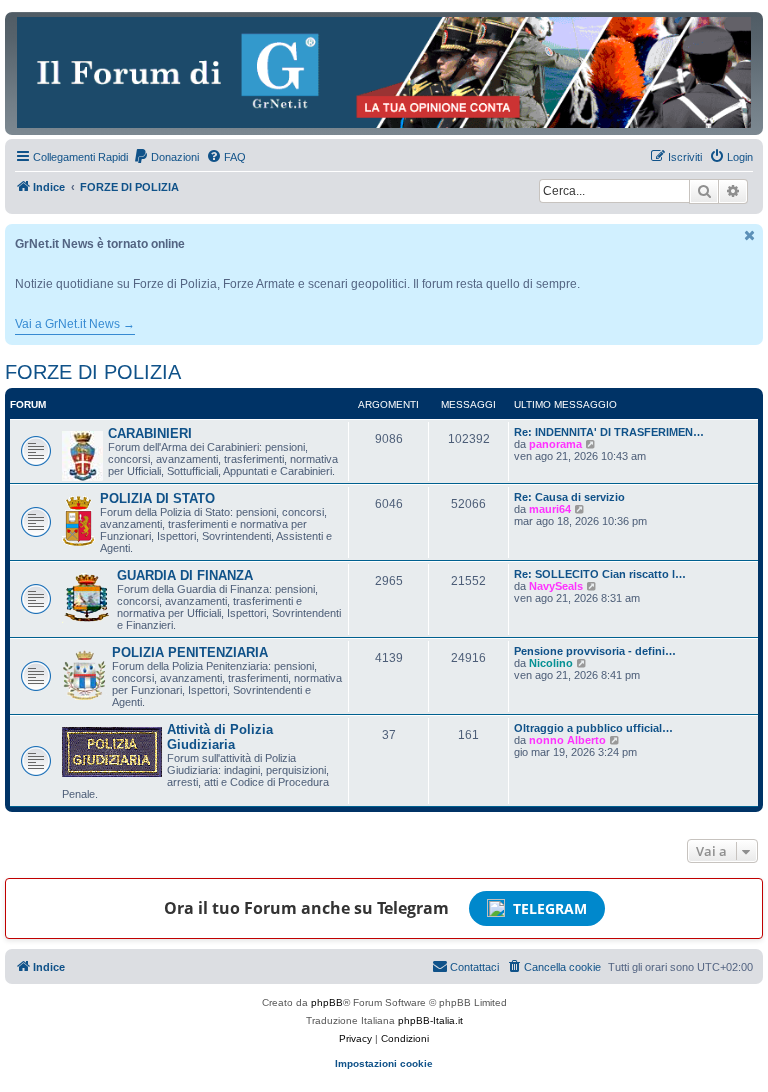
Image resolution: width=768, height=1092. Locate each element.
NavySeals (556, 586)
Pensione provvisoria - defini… (595, 651)
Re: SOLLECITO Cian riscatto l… (600, 574)
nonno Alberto (567, 740)
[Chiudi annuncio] (750, 235)
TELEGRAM (550, 908)
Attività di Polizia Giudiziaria (220, 737)
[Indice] (384, 72)
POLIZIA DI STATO (157, 498)
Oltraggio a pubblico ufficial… (593, 728)
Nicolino (551, 663)
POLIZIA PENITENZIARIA (190, 652)
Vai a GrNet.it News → (75, 324)
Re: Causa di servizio (569, 497)
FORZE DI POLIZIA (93, 372)
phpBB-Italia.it (430, 1020)
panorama (555, 444)
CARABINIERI (150, 433)
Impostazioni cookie (384, 1063)
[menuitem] (166, 157)
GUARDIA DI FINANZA (185, 575)
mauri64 (550, 509)
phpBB (327, 1002)
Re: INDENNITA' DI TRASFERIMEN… (609, 432)
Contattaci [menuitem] (474, 967)
